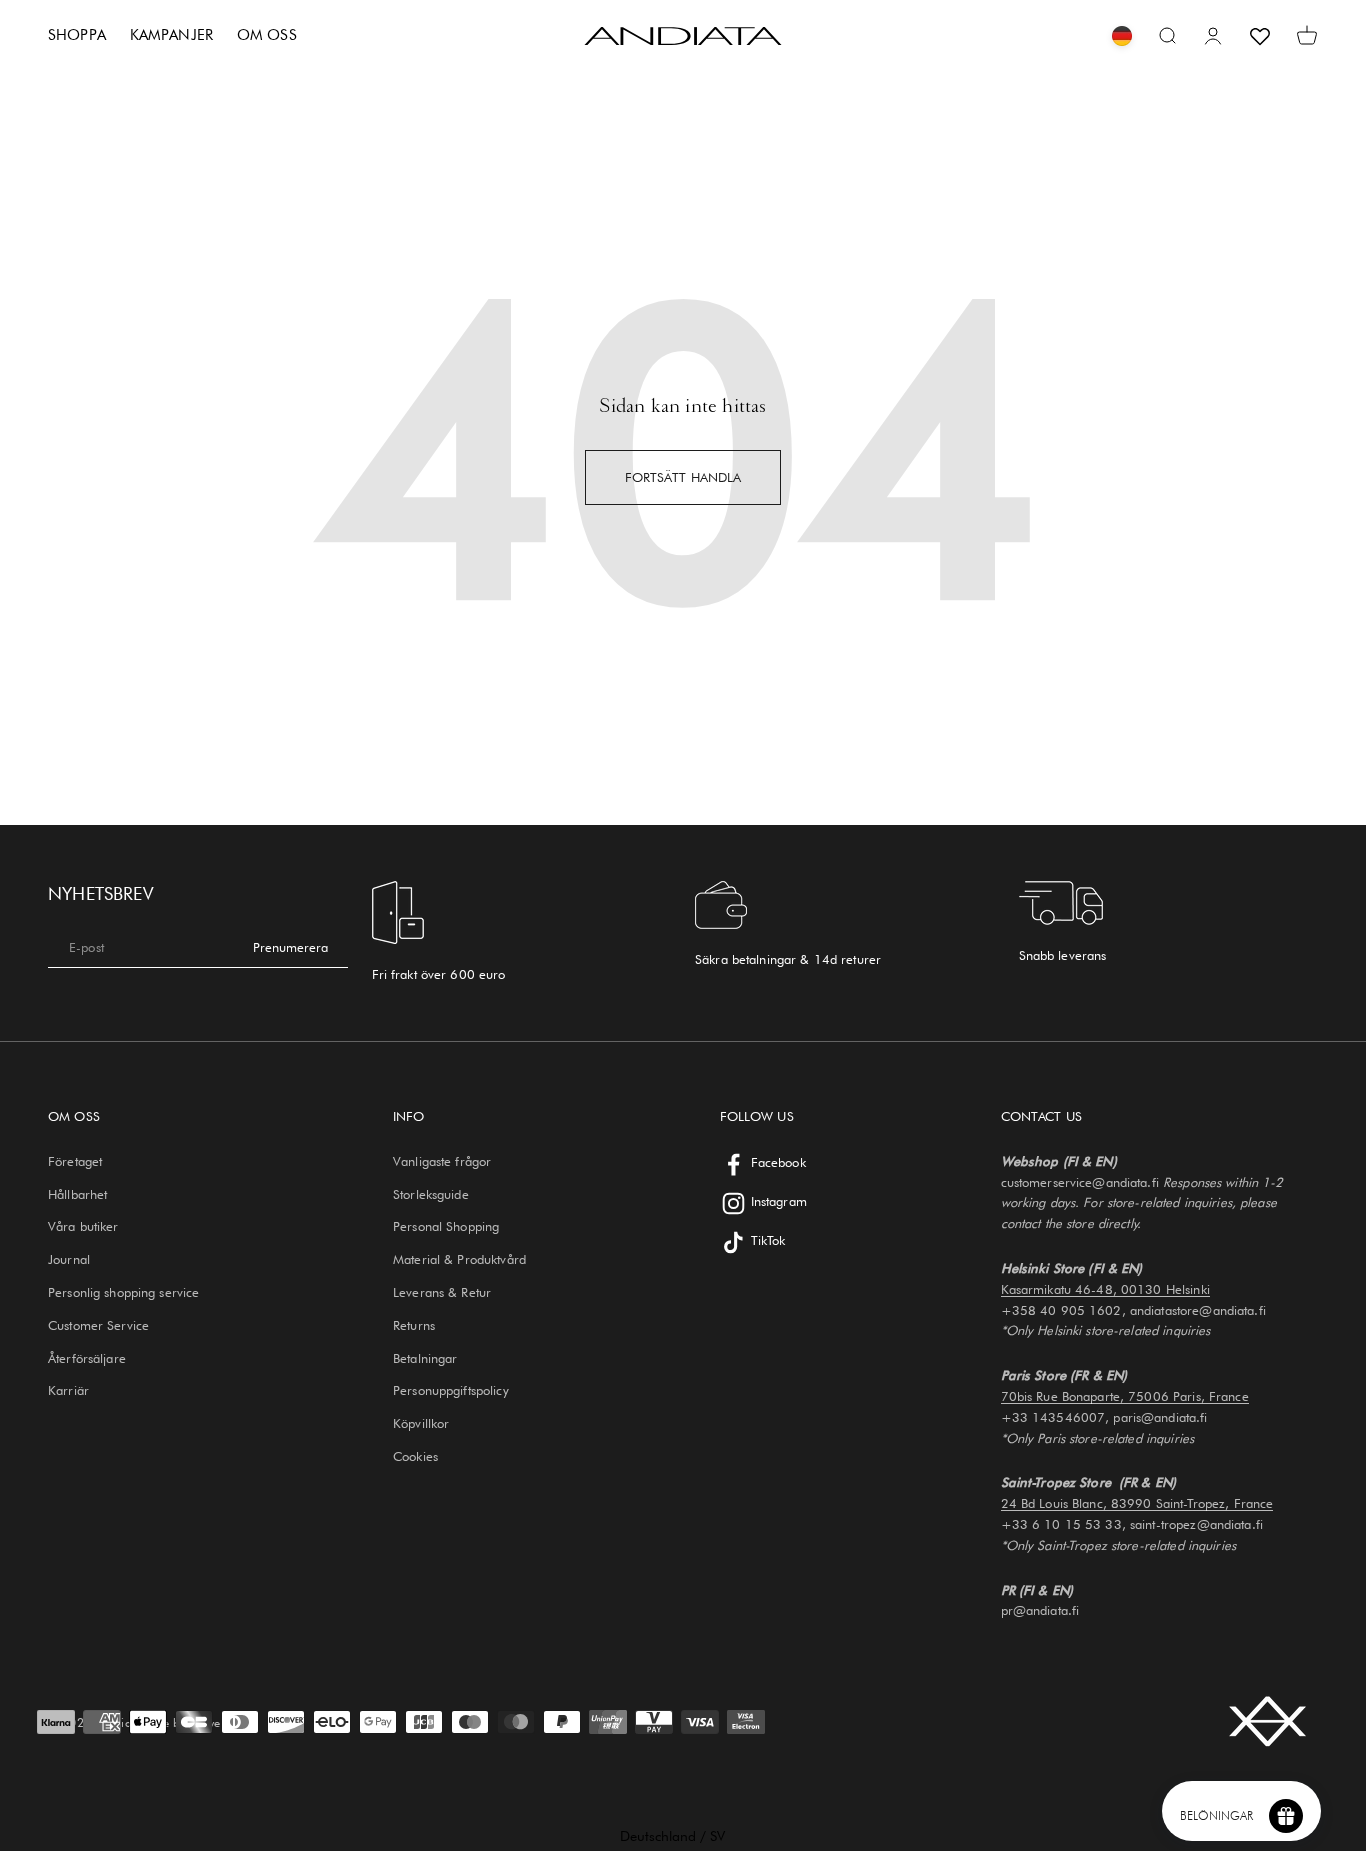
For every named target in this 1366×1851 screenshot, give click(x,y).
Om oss (267, 35)
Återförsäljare (87, 1358)
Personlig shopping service (123, 1292)
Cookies (415, 1456)
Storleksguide (431, 1194)
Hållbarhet (77, 1194)
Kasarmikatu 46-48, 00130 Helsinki (1105, 1289)
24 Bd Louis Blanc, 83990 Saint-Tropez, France (1137, 1503)
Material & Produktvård (459, 1259)
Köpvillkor (421, 1423)
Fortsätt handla (683, 477)
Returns (414, 1325)
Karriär (68, 1390)
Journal (69, 1259)
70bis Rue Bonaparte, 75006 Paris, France (1125, 1396)
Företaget (75, 1161)
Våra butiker (83, 1226)
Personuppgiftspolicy (451, 1390)
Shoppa (77, 35)
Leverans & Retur (442, 1292)
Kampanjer (171, 35)
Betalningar (425, 1358)
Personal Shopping (446, 1226)
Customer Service (98, 1325)
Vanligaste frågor (442, 1161)
